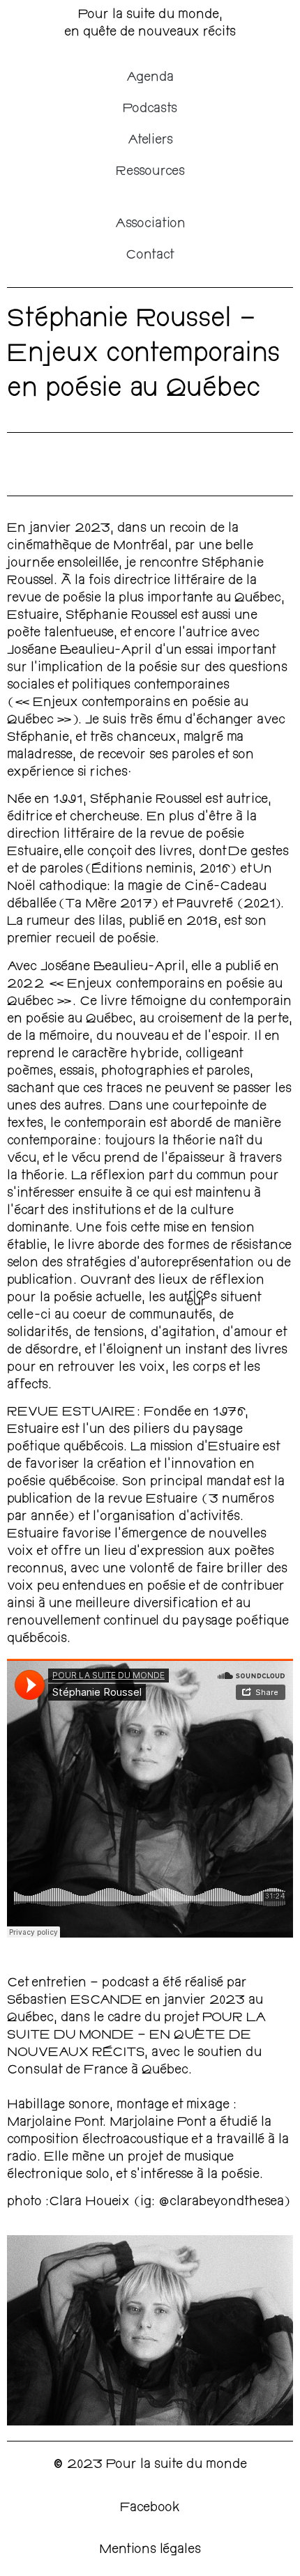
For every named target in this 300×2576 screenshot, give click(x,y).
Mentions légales (150, 2550)
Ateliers (150, 141)
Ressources (150, 172)
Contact (150, 256)
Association (150, 224)
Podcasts (150, 109)
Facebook (150, 2508)
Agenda (150, 78)
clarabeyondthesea (227, 2202)
